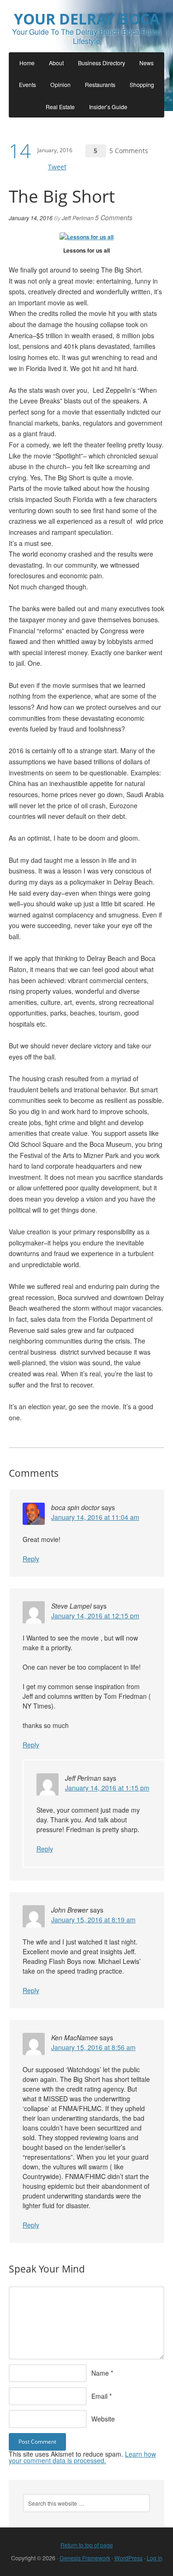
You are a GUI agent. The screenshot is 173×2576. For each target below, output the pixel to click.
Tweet (57, 167)
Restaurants (100, 84)
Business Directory (101, 63)
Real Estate (60, 107)
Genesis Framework (85, 2558)
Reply (31, 1559)
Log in (155, 2558)
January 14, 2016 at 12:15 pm (95, 1616)
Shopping (142, 84)
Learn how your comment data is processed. (82, 2457)
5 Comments (129, 151)
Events (27, 84)
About (56, 63)
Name (100, 2373)
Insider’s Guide (108, 107)
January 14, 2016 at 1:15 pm (107, 1788)
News (146, 63)
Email (99, 2396)
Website (103, 2419)
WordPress (128, 2558)
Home (27, 63)
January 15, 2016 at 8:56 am (93, 2047)
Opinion (60, 84)
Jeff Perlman (78, 218)
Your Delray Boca (87, 19)
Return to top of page (87, 2545)
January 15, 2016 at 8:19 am (93, 1920)
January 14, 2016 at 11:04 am (95, 1517)
